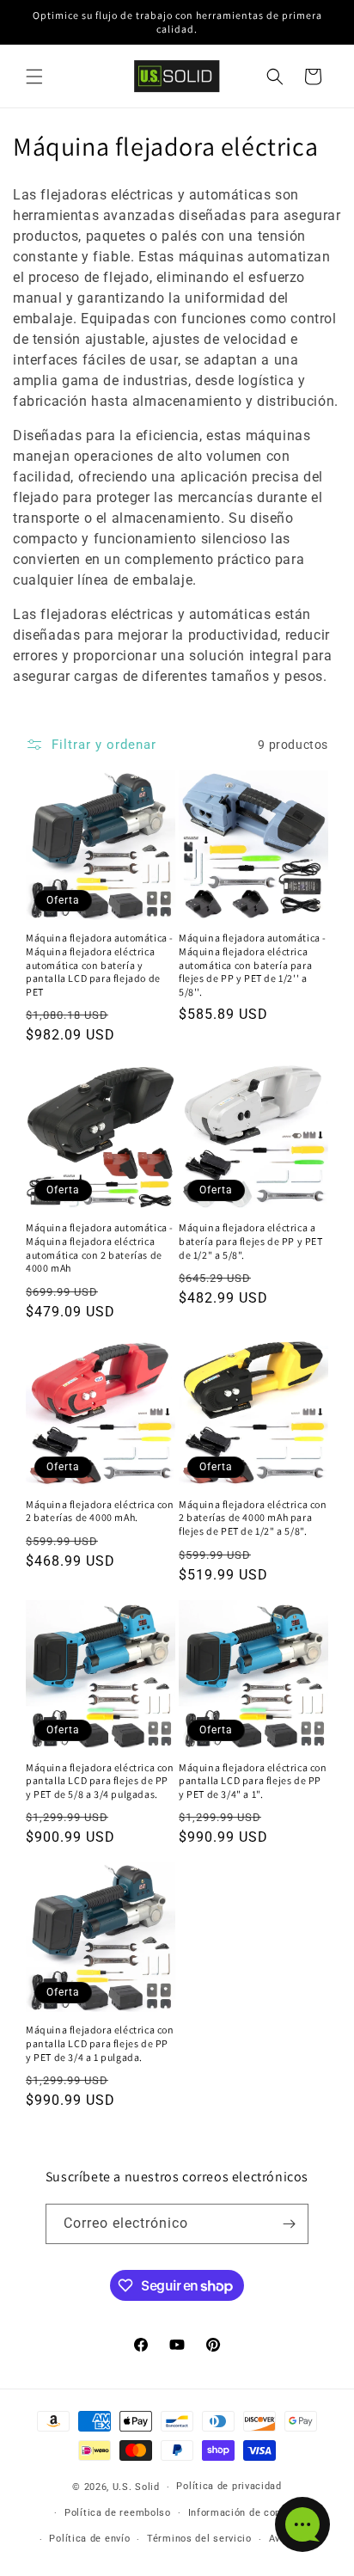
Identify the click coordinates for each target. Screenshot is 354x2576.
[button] (34, 77)
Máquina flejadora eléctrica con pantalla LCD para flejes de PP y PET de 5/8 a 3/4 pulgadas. (100, 1781)
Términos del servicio (199, 2539)
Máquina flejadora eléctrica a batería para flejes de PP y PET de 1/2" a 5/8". (251, 1241)
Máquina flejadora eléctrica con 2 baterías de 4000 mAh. (100, 1511)
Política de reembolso (118, 2513)
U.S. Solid (136, 2487)
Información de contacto (247, 2513)
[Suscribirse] (289, 2224)
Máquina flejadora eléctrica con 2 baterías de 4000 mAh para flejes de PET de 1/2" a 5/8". (253, 1518)
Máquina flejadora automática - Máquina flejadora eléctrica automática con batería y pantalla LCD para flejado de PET (100, 964)
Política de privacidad (229, 2486)
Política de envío (89, 2539)
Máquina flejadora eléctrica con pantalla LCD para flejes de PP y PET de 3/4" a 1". (253, 1781)
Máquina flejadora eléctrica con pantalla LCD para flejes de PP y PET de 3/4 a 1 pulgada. (100, 2043)
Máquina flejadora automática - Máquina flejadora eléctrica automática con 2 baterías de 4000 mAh (100, 1248)
